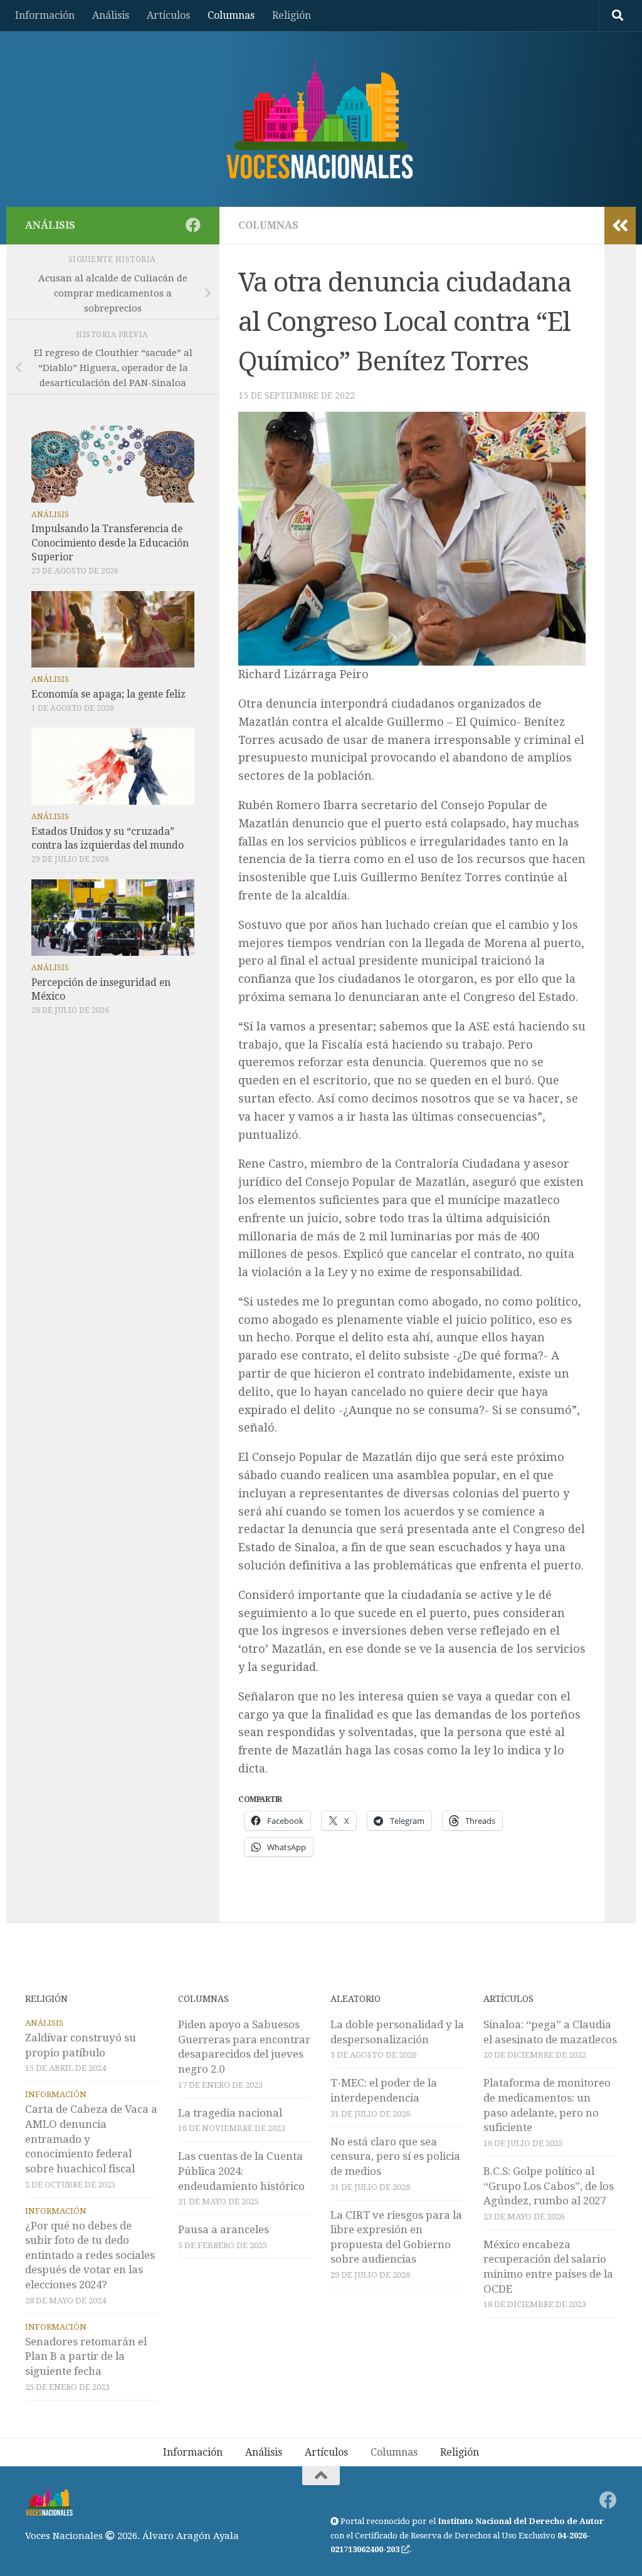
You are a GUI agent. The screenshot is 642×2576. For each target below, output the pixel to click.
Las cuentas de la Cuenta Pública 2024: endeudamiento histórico (241, 2171)
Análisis (111, 15)
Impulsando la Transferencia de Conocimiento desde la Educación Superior (110, 542)
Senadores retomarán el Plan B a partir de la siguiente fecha (86, 2356)
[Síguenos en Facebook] (193, 225)
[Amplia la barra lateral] (620, 226)
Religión (292, 15)
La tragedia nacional (230, 2113)
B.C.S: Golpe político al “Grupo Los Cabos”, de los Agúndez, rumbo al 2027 (549, 2186)
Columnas (231, 15)
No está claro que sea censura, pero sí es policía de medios (395, 2156)
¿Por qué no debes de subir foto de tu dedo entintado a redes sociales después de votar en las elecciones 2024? (90, 2255)
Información (45, 15)
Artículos (168, 15)
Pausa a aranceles (224, 2229)
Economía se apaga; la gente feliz (108, 694)
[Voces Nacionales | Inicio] (321, 119)
